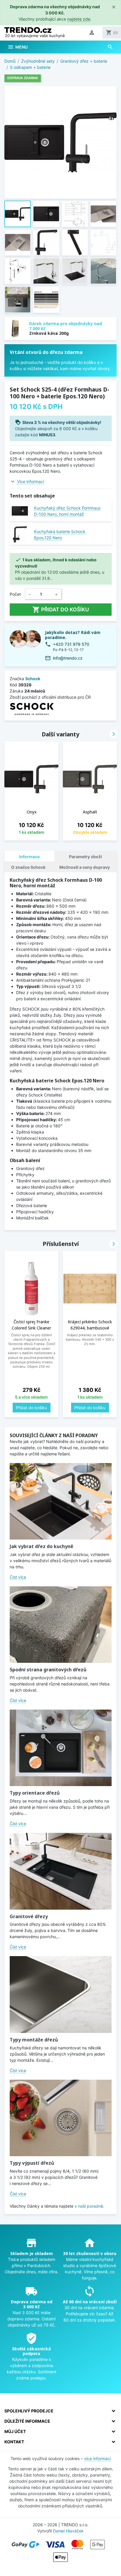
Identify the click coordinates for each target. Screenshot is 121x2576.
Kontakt (14, 2442)
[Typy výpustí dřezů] (61, 2118)
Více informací (31, 481)
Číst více (18, 1577)
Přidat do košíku (61, 610)
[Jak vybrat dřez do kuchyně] (61, 1501)
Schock (33, 679)
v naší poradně (89, 2206)
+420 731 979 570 (71, 644)
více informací (97, 2458)
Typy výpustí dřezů (32, 2163)
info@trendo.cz (68, 658)
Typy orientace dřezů (35, 1793)
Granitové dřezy (29, 1916)
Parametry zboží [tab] (85, 857)
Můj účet (15, 2431)
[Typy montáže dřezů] (61, 1994)
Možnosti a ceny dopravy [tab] (85, 867)
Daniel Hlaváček (68, 2531)
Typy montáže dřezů (34, 2040)
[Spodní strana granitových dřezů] (61, 1625)
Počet (15, 594)
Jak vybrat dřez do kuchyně (41, 1546)
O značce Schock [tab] (28, 867)
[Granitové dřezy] (61, 1871)
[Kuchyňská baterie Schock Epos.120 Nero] (20, 534)
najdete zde (79, 19)
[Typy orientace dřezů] (61, 1748)
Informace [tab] (29, 857)
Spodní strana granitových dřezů (48, 1670)
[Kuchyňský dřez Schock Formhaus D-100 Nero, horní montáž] (20, 511)
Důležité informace (27, 2421)
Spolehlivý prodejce (29, 2411)
